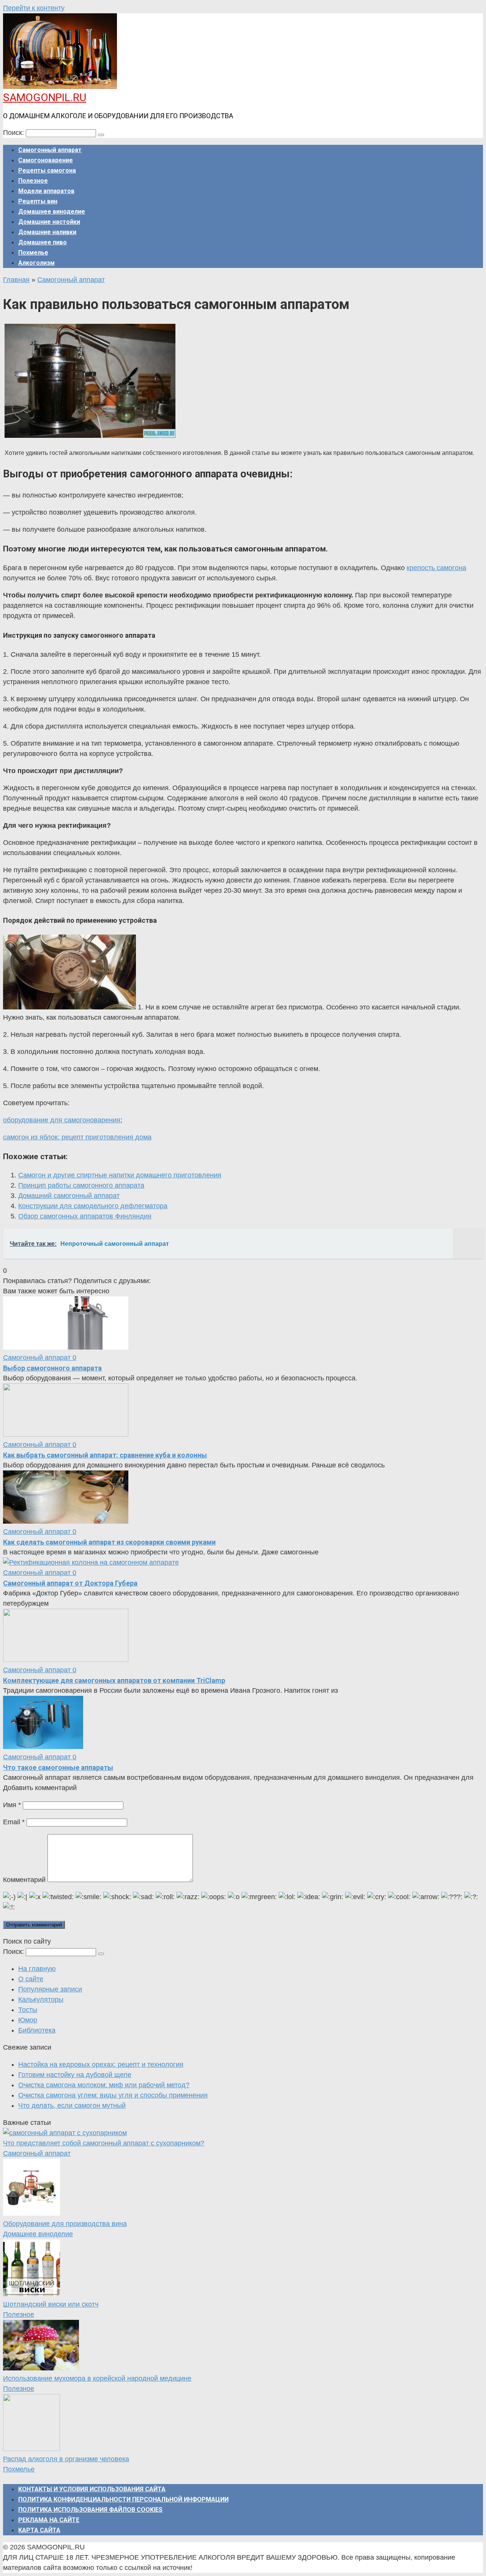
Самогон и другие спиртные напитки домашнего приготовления (120, 1175)
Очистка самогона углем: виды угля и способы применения (113, 2095)
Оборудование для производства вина (65, 2224)
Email (14, 1822)
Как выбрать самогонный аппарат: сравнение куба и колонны (105, 1455)
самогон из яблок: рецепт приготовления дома (77, 1137)
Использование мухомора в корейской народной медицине (97, 2378)
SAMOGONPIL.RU (45, 97)
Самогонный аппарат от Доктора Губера (70, 1583)
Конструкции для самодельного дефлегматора (93, 1206)
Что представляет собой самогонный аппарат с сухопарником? (104, 2143)
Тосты (28, 2010)
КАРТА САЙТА (39, 2530)
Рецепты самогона (47, 170)
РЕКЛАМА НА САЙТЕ (49, 2520)
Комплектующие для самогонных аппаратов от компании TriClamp (114, 1680)
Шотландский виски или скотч (51, 2304)
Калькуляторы (41, 1999)
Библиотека (37, 2030)
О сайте (31, 1979)
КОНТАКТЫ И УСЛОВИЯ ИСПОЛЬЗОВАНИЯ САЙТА (92, 2489)
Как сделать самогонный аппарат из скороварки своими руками (109, 1542)
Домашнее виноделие (52, 211)
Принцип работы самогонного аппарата (81, 1185)
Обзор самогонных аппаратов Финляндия (85, 1216)
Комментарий (24, 1880)
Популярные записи (50, 1989)
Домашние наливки (47, 232)
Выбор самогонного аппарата (52, 1368)
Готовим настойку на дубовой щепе (75, 2075)
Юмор (28, 2020)
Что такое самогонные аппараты (58, 1767)
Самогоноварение (46, 160)
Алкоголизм (36, 263)
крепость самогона (436, 568)
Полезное (33, 181)
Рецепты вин (38, 201)
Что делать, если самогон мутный (72, 2105)
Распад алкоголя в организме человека (66, 2459)
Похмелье (33, 253)
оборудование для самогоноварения (62, 1120)
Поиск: (14, 133)
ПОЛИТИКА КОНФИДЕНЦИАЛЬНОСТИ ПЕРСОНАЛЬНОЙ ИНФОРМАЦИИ (123, 2499)
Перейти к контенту (34, 8)
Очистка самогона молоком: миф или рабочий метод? (104, 2085)
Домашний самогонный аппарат (69, 1196)
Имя (12, 1805)
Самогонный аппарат (50, 150)
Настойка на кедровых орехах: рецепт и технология (101, 2064)
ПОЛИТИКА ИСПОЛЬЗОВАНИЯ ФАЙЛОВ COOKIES (90, 2510)
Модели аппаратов (46, 191)
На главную (37, 1969)
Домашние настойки (49, 222)
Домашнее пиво (43, 242)
